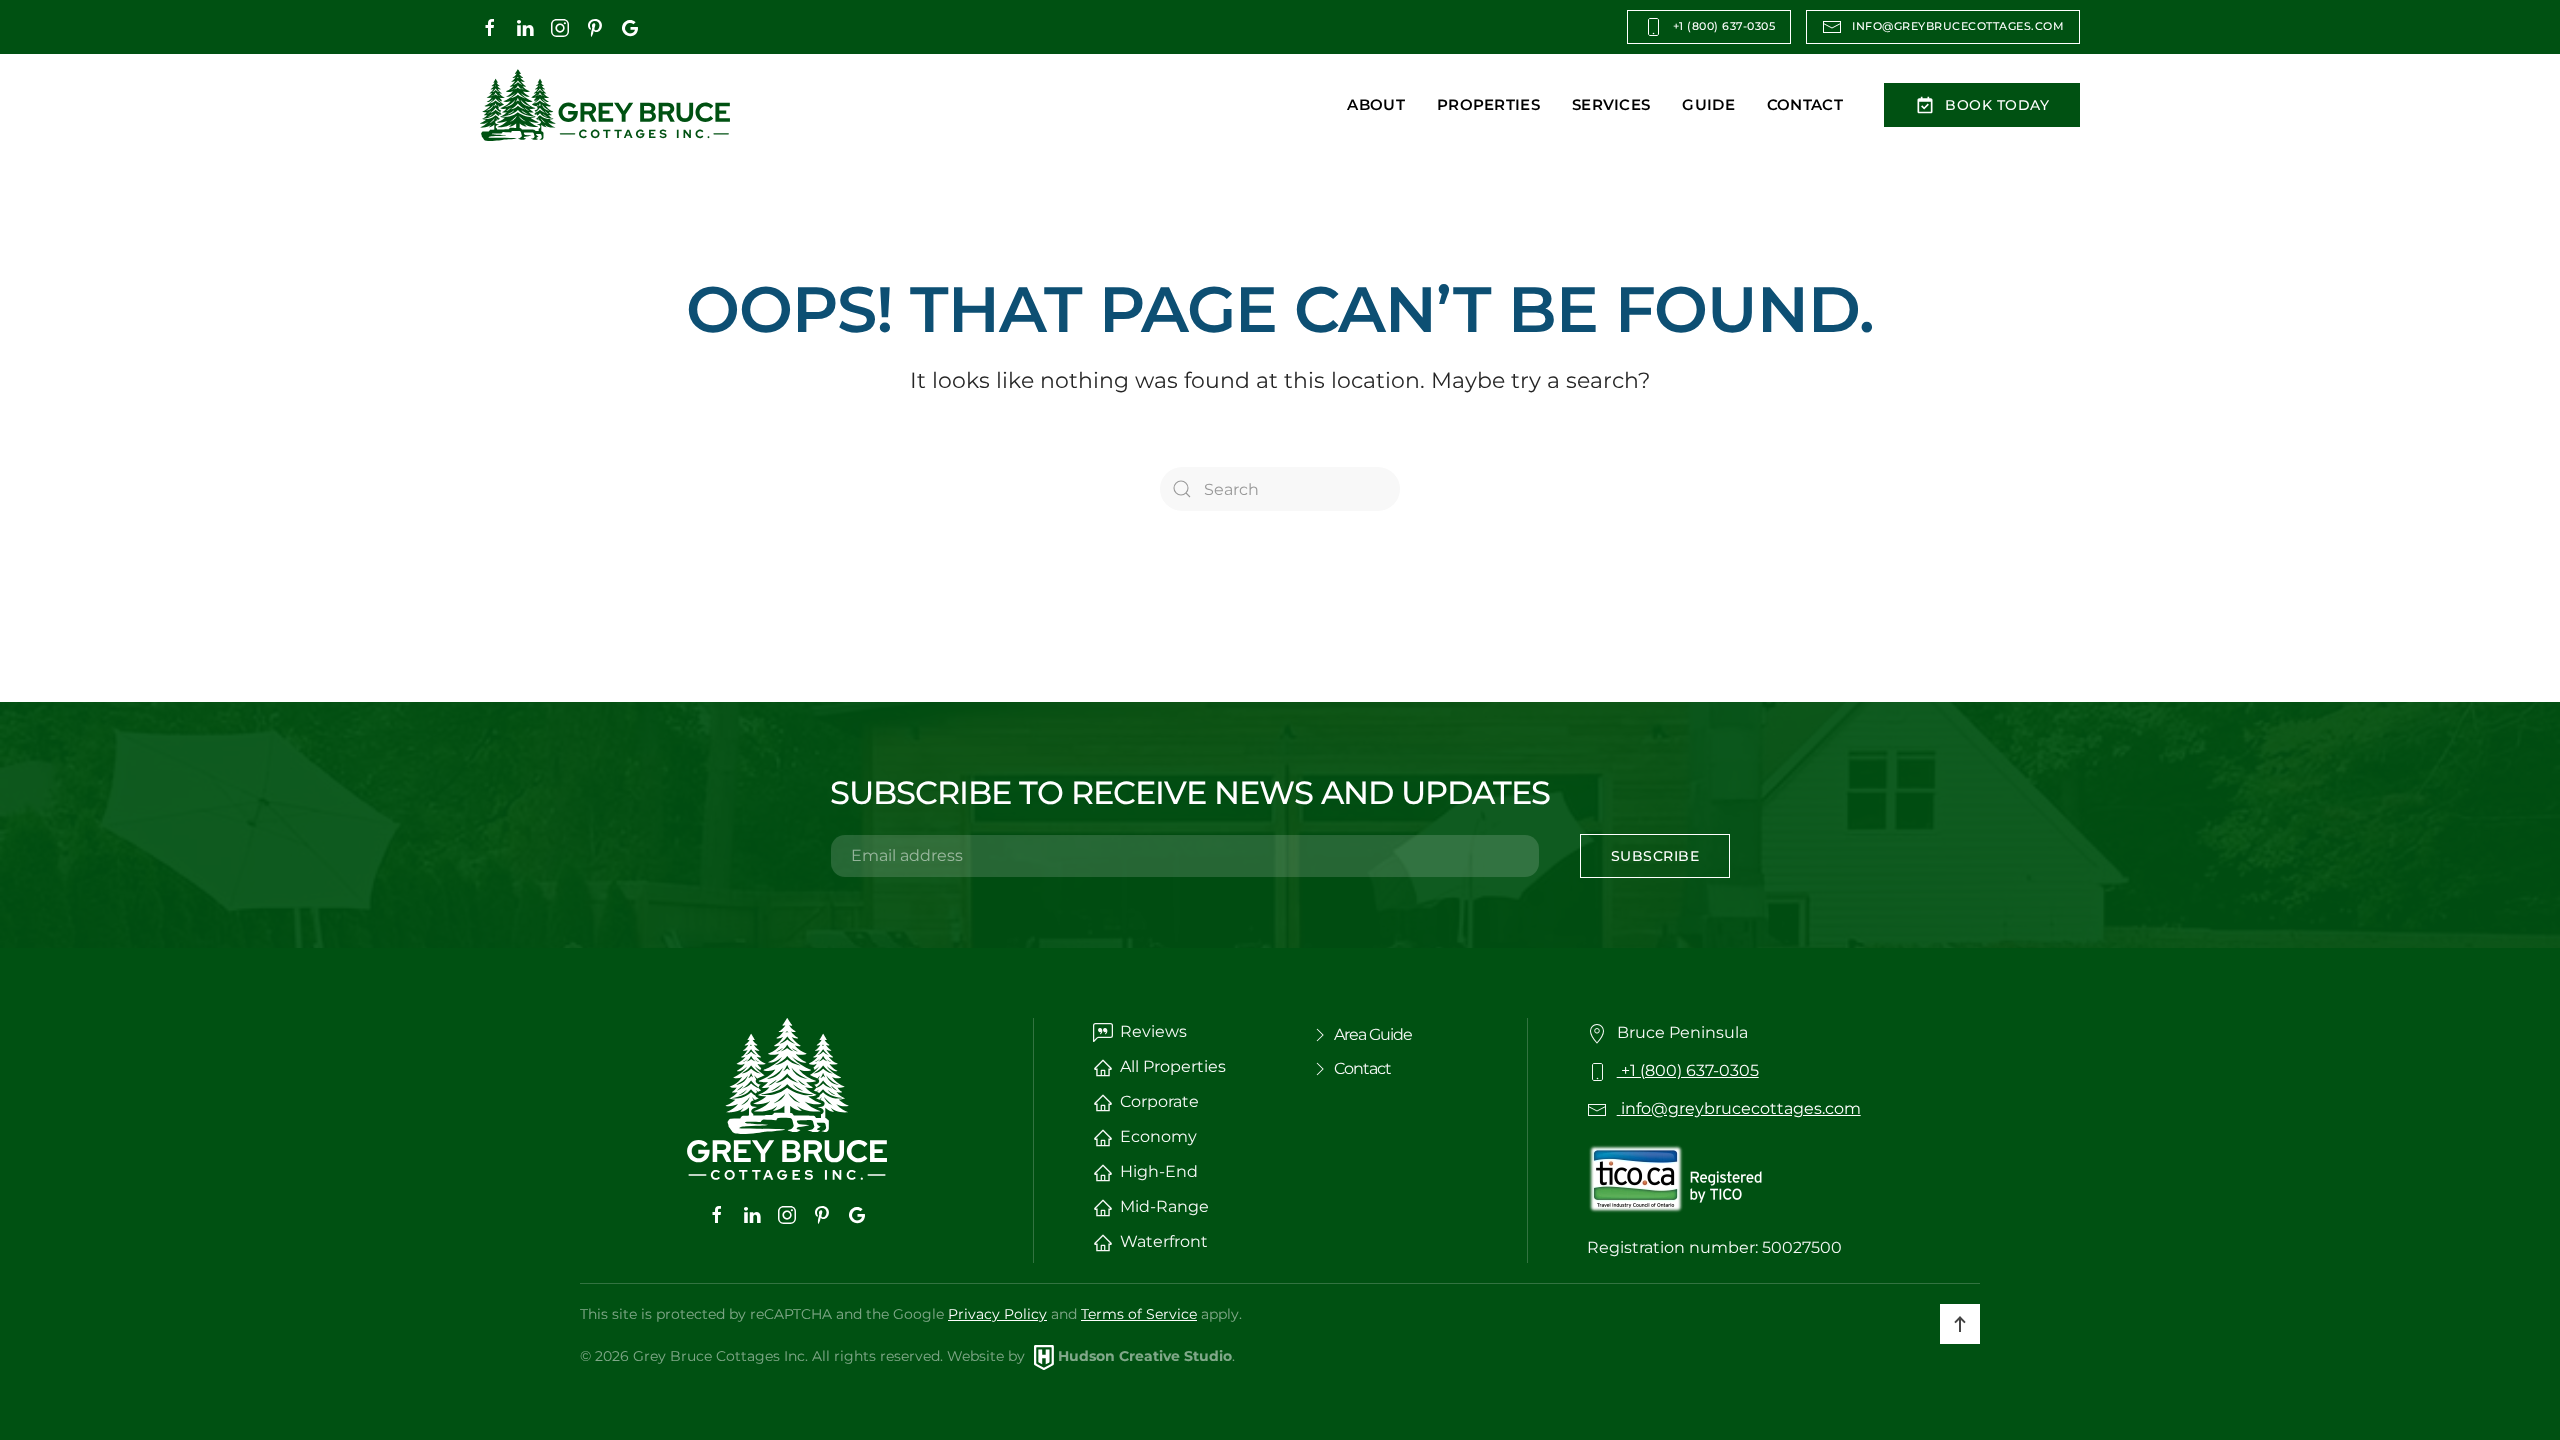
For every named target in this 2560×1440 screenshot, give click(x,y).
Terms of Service (1139, 1314)
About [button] (1376, 104)
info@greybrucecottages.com (1958, 26)
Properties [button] (1488, 104)
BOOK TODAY (1997, 105)
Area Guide (1373, 1034)
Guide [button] (1708, 104)
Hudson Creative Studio (1145, 1356)
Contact (1805, 104)
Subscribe (1655, 856)
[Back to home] (605, 105)
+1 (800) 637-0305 (1724, 26)
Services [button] (1611, 104)
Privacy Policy (997, 1314)
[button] (1960, 1324)
